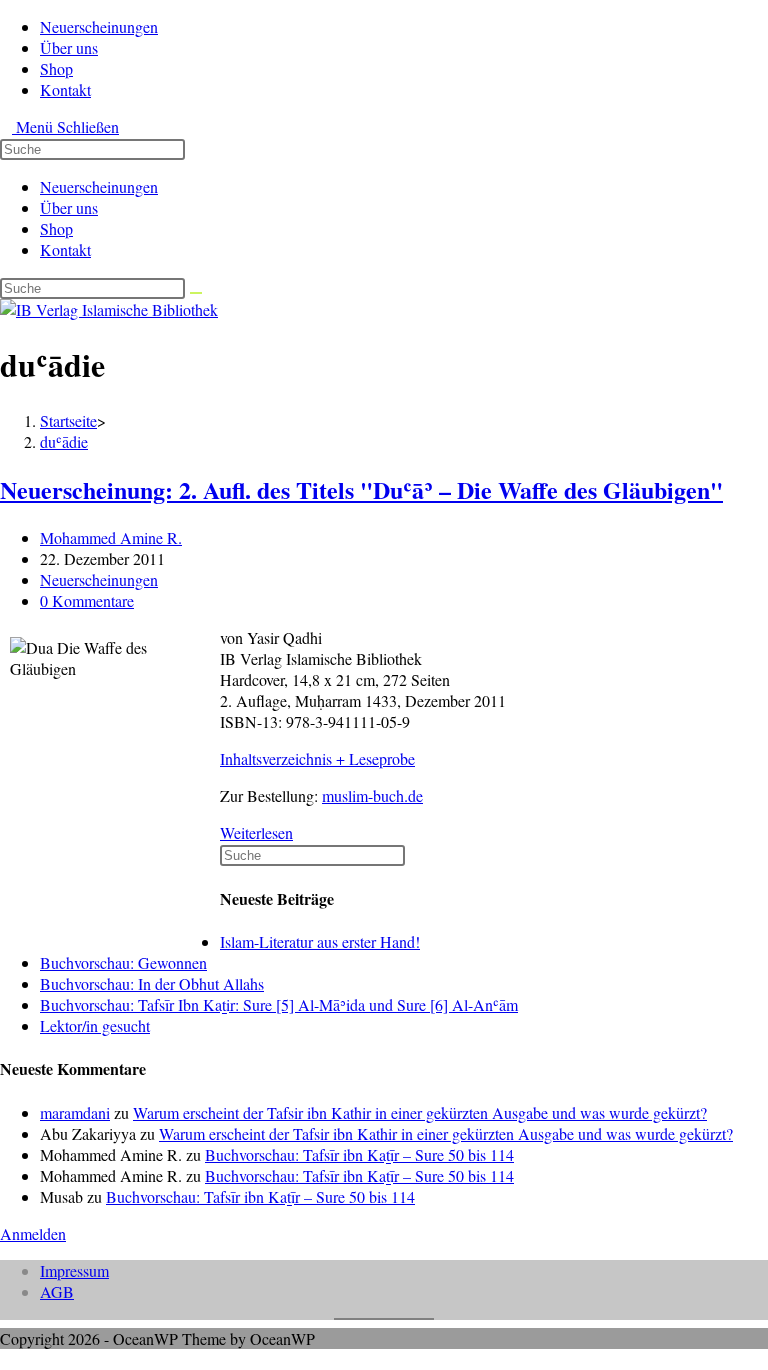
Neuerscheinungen (99, 186)
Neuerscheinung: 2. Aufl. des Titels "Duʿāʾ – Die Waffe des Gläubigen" (361, 489)
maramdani (75, 1112)
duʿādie (64, 441)
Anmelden (33, 1233)
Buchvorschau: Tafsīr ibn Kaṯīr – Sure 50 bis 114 (359, 1154)
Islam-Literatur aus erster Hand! (320, 941)
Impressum (74, 1270)
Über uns (69, 207)
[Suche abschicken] (196, 293)
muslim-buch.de (372, 795)
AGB (57, 1291)
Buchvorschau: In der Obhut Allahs (152, 983)
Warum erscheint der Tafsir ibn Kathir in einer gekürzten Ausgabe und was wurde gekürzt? (420, 1112)
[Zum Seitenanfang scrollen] (6, 1359)
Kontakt (65, 249)
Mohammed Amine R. (111, 537)
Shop (56, 228)
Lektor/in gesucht (95, 1025)
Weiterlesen (262, 832)
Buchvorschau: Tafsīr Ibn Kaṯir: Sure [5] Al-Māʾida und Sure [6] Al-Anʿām (279, 1004)
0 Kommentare (87, 600)
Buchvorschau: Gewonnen (123, 962)
